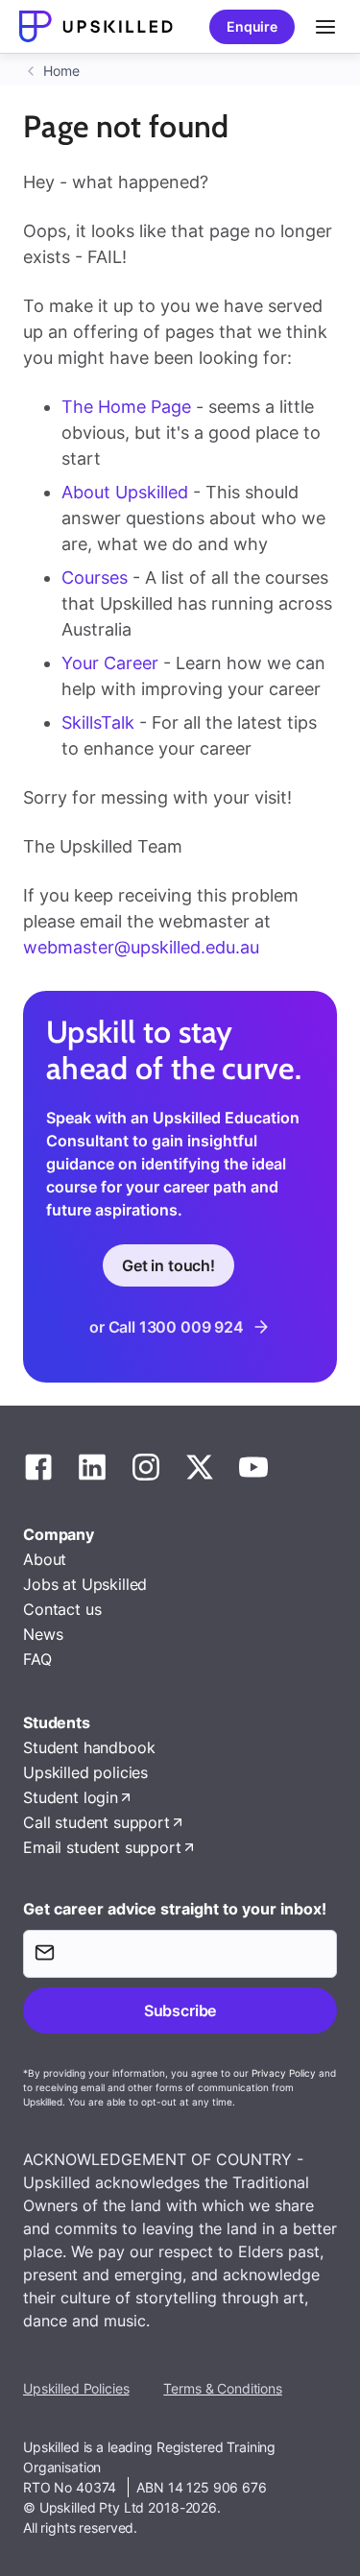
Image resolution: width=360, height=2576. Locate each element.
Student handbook (89, 1747)
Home (61, 71)
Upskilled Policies (76, 2388)
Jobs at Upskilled (85, 1584)
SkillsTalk (98, 722)
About (45, 1559)
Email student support (102, 1847)
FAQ (37, 1659)
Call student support (96, 1822)
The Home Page (126, 407)
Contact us (62, 1609)
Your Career (112, 663)
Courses (97, 578)
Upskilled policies (85, 1772)
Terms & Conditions (222, 2388)
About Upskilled (125, 492)
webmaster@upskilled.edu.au (141, 947)
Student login (71, 1797)
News (43, 1634)
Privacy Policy (284, 2073)
